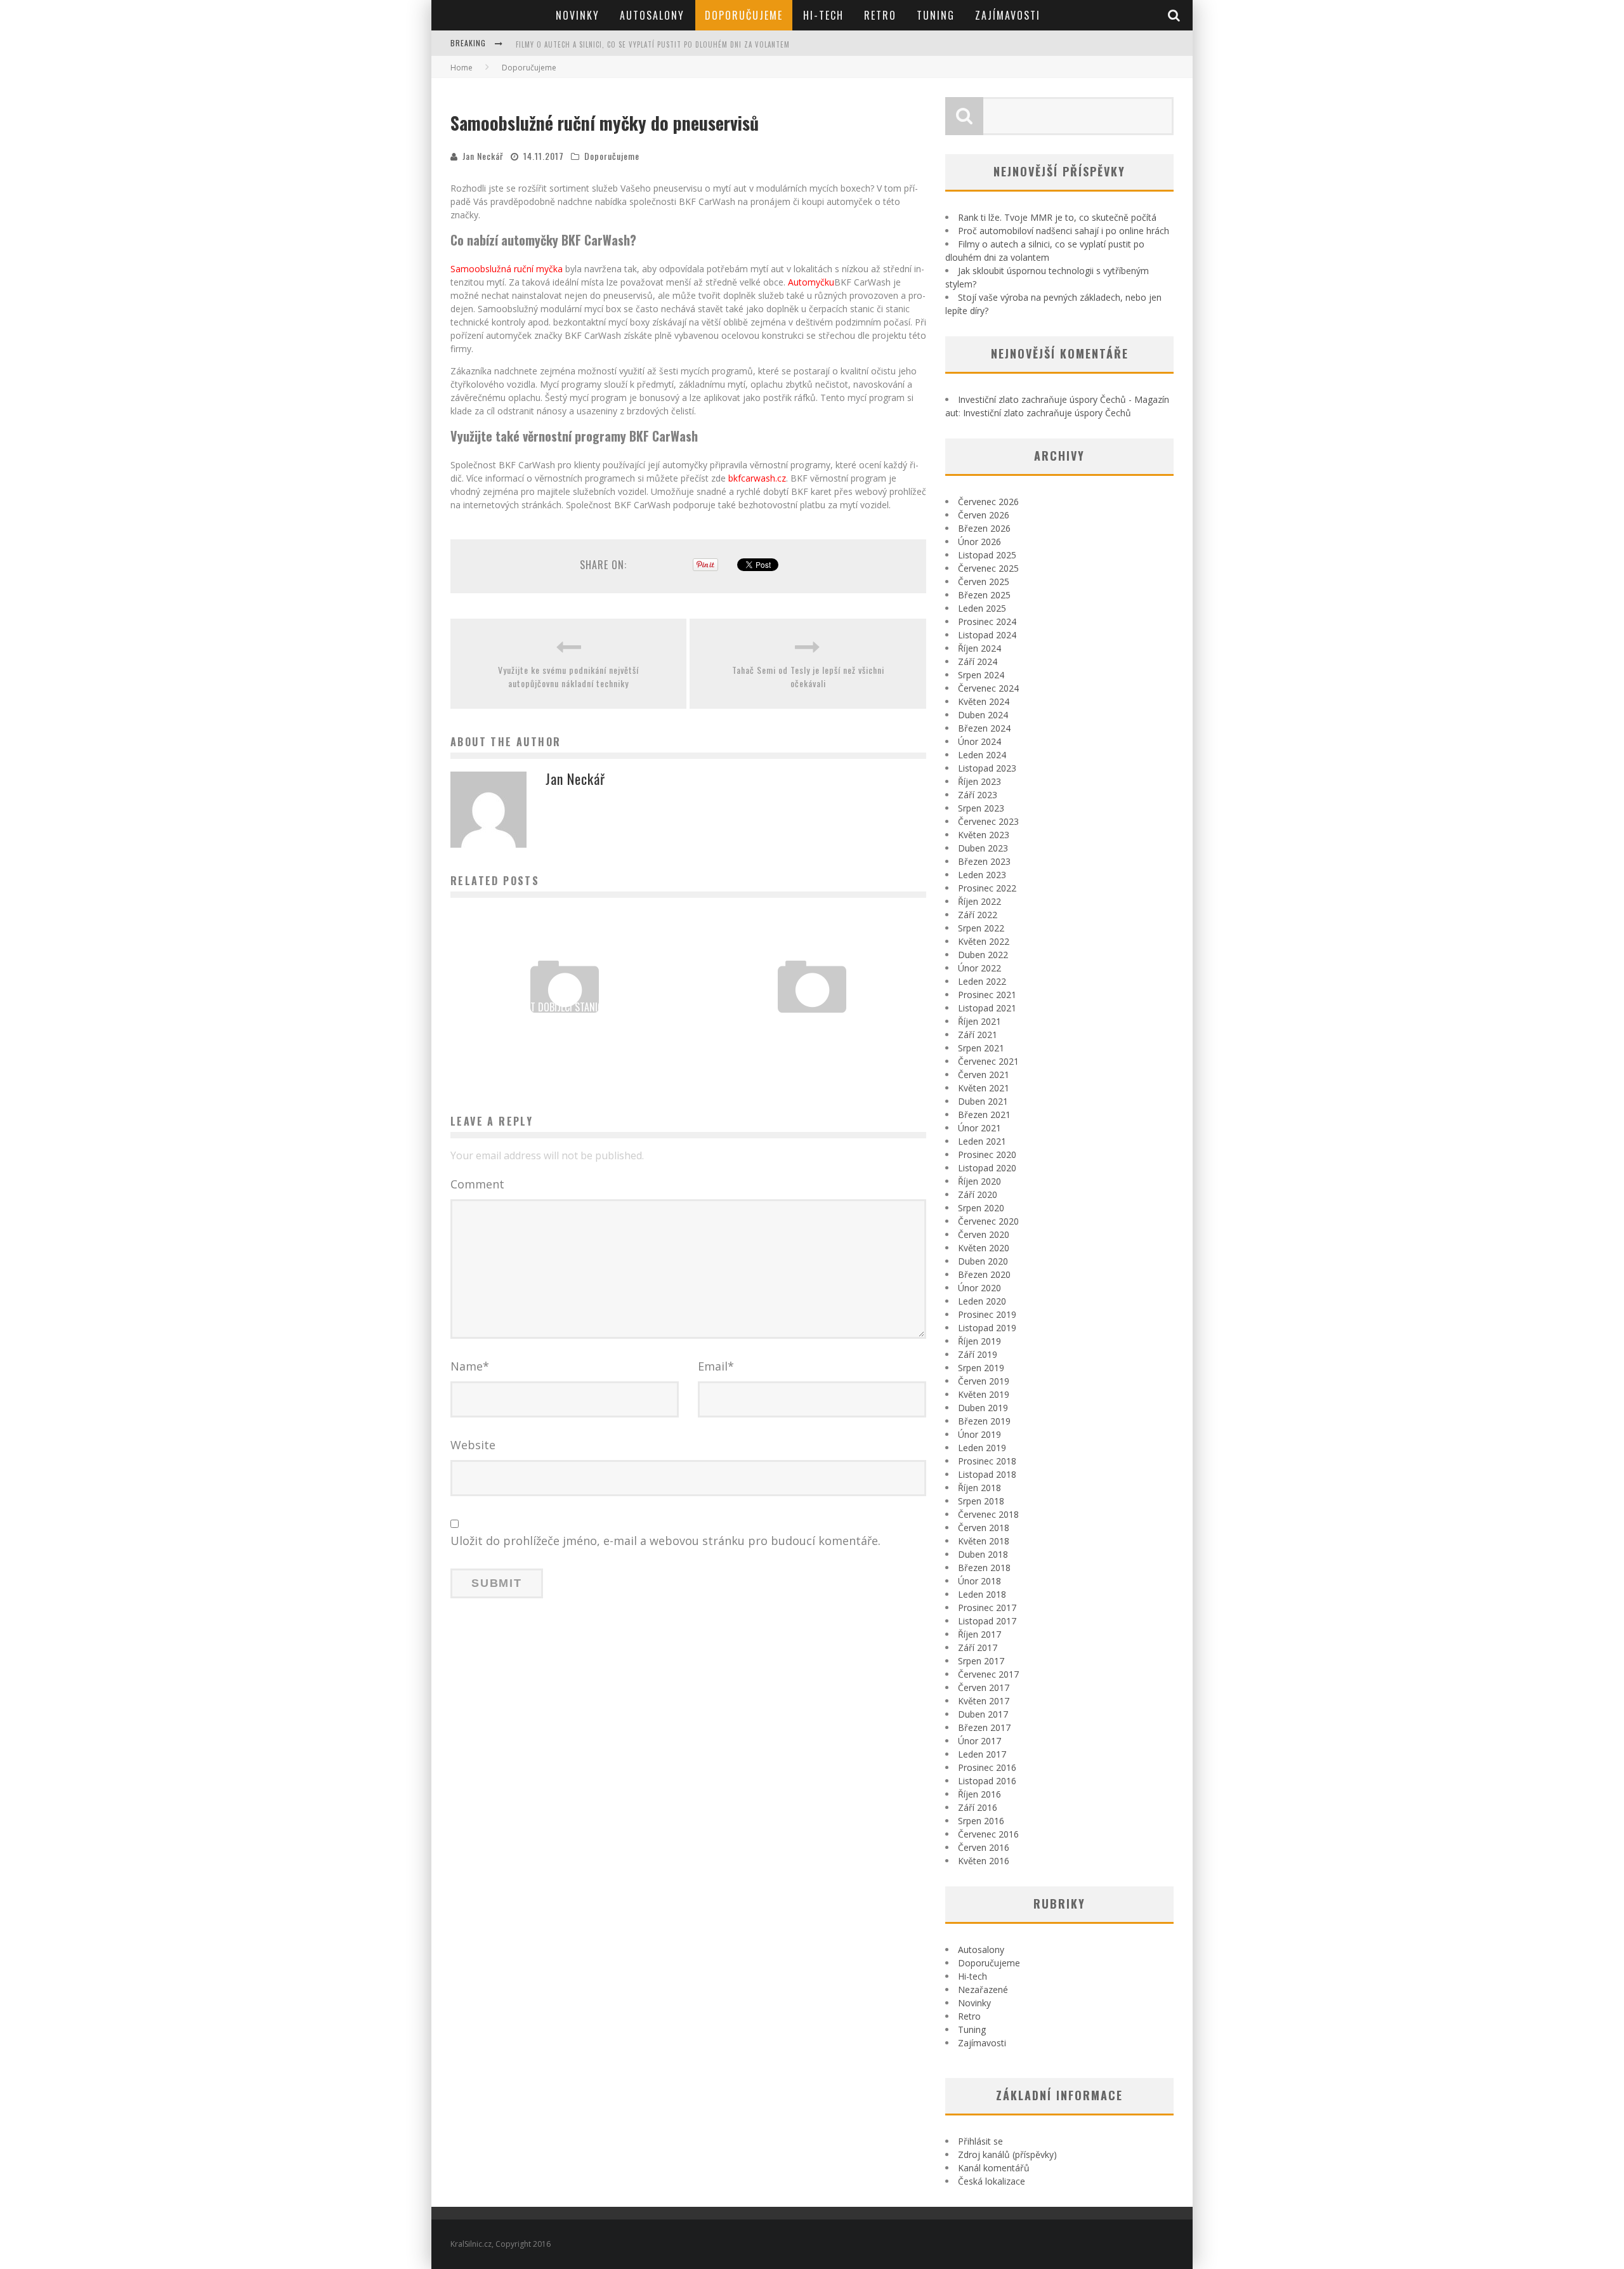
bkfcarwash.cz (757, 478)
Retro (880, 15)
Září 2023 (978, 795)
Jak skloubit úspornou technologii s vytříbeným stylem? (624, 44)
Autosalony (652, 15)
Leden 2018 (982, 1594)
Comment (477, 1184)
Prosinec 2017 (987, 1608)
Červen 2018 (984, 1528)
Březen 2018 (984, 1568)
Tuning (936, 15)
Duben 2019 (983, 1408)
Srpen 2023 (981, 808)
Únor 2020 (979, 1288)
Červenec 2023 (988, 821)
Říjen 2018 (979, 1488)
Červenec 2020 (988, 1221)
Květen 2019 (984, 1394)
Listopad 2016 (987, 1781)
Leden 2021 (982, 1141)
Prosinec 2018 (987, 1461)
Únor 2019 (979, 1434)
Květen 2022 (984, 941)
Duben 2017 (983, 1714)
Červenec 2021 (988, 1061)
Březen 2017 (984, 1727)
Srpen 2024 (981, 675)
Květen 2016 (984, 1861)
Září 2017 (978, 1647)
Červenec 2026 (988, 502)
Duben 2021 (983, 1101)
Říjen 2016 (979, 1794)
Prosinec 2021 (987, 995)
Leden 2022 (982, 981)
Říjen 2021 (979, 1021)
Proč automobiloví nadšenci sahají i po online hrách (1064, 231)
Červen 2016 (984, 1847)
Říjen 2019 (979, 1341)
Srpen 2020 (981, 1208)
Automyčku (811, 282)
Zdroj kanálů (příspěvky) (1007, 2154)
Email (716, 1366)
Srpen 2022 (981, 928)
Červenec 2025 (988, 568)
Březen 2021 (984, 1115)
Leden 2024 (982, 755)
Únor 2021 (979, 1128)
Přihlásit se (980, 2141)
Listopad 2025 (987, 555)
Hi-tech (823, 15)
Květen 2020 (984, 1248)
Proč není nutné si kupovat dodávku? (812, 1024)
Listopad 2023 (987, 768)
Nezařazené (983, 1989)
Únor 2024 (979, 741)
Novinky (578, 15)
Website (473, 1445)
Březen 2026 (984, 528)
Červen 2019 (984, 1381)
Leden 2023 (982, 875)
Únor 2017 (979, 1741)
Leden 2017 (982, 1754)
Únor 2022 (979, 968)
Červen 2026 (984, 515)
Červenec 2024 (988, 688)
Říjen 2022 (979, 901)
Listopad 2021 (987, 1008)
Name (470, 1366)
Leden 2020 (982, 1301)
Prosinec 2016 (987, 1767)
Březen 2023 (984, 861)
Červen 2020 (984, 1234)
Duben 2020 (983, 1261)
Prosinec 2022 (987, 888)
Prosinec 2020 (987, 1154)
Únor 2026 (979, 542)
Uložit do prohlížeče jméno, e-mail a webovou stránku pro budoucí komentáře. (665, 1541)
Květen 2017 (984, 1701)
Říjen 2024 (979, 648)
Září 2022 (978, 915)
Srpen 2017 (981, 1661)
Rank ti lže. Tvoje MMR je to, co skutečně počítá (1057, 217)
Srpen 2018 (981, 1501)
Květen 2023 (984, 835)
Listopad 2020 (987, 1168)
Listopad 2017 (987, 1621)
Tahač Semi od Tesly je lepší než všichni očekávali (808, 676)
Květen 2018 (984, 1541)
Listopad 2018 (987, 1474)
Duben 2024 (983, 715)
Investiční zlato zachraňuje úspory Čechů (1047, 413)
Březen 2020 (984, 1274)
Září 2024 (978, 661)
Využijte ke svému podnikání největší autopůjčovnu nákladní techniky (568, 676)
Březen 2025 (984, 595)
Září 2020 (978, 1194)
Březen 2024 (984, 728)
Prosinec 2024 (987, 622)
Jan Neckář (483, 156)
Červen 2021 (984, 1075)
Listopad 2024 (987, 635)
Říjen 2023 (979, 781)
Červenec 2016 (988, 1834)
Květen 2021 (984, 1088)
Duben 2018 (983, 1554)
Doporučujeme (744, 15)
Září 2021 (978, 1035)
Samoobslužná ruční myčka (507, 269)
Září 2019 (978, 1354)
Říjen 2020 (979, 1181)
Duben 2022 (983, 955)
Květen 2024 (984, 701)
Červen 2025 (984, 582)
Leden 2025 (982, 608)
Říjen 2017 (979, 1634)
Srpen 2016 (981, 1821)
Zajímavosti (1008, 15)
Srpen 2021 (981, 1048)
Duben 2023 (983, 848)
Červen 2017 (984, 1687)
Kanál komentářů (994, 2168)
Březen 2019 (984, 1421)
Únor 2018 (979, 1581)
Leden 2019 (982, 1448)
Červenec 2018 (988, 1514)
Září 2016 (978, 1807)
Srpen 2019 (981, 1368)
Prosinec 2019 (987, 1314)
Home (462, 68)
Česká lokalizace (992, 2181)
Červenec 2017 (988, 1674)
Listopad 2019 (987, 1328)
